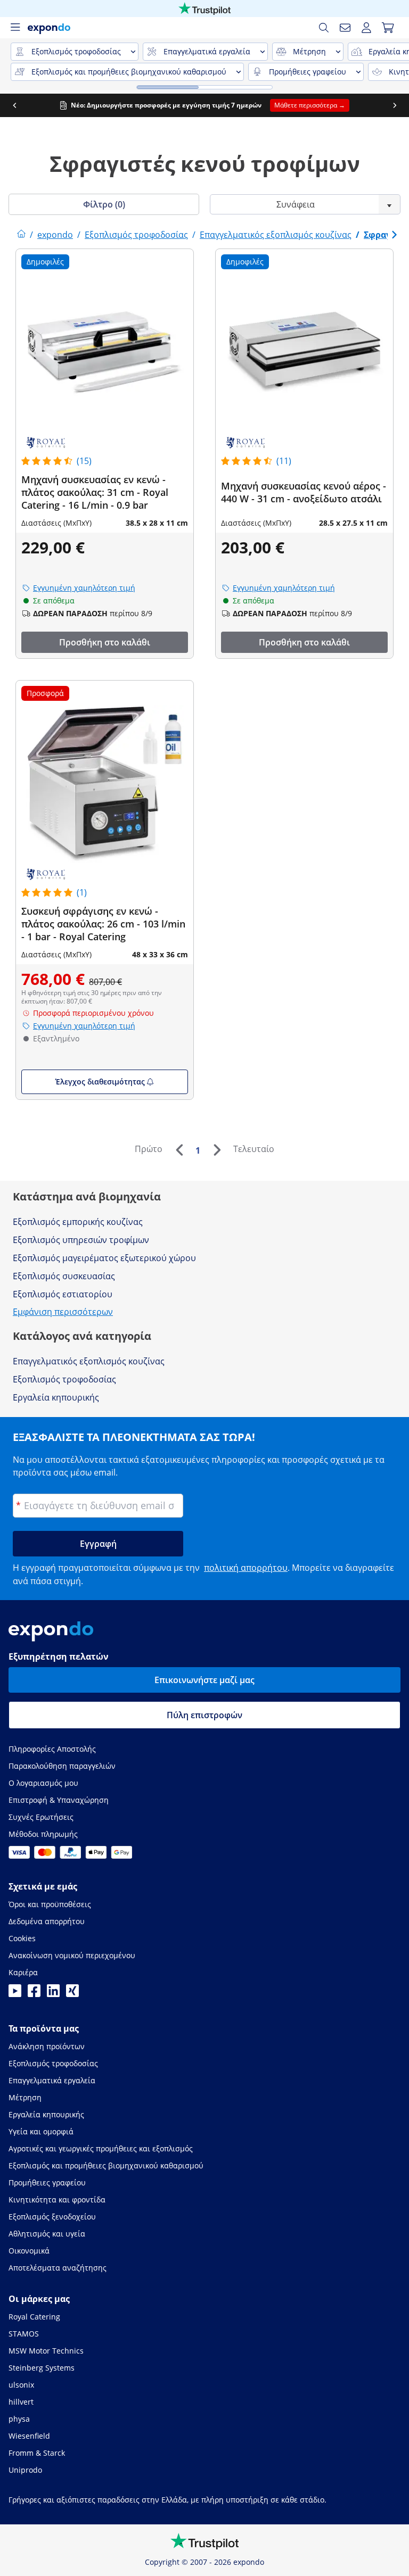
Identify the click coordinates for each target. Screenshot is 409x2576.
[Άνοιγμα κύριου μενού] (15, 28)
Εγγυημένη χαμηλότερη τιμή (84, 588)
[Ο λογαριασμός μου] (366, 28)
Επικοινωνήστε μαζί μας (204, 1680)
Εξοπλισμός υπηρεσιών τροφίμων (81, 1240)
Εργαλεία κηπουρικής (56, 1397)
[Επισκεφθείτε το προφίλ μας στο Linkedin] (53, 1994)
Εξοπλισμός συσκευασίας (64, 1276)
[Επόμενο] (217, 1150)
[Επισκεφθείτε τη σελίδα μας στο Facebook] (34, 1994)
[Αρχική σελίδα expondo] (21, 235)
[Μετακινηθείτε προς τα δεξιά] (395, 105)
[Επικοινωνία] (345, 28)
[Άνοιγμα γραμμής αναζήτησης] (324, 28)
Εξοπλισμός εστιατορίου (63, 1294)
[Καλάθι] (388, 28)
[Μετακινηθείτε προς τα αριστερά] (14, 105)
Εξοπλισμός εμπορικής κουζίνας (78, 1222)
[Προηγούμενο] (179, 1150)
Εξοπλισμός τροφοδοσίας (64, 1379)
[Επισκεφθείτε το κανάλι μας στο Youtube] (15, 1994)
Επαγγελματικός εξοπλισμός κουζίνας (89, 1361)
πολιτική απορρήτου (246, 1568)
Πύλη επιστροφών (204, 1715)
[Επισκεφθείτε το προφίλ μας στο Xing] (72, 1994)
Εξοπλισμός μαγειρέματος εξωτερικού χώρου (104, 1258)
